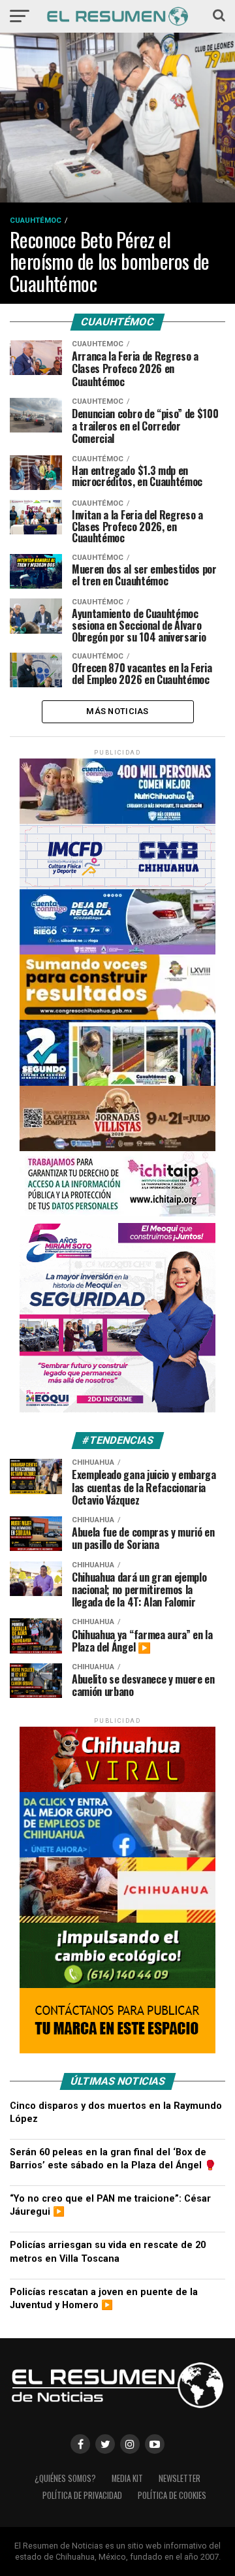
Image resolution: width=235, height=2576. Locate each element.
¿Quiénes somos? (65, 2478)
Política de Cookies (172, 2495)
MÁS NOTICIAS (117, 711)
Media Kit (127, 2478)
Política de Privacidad (82, 2495)
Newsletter (180, 2478)
